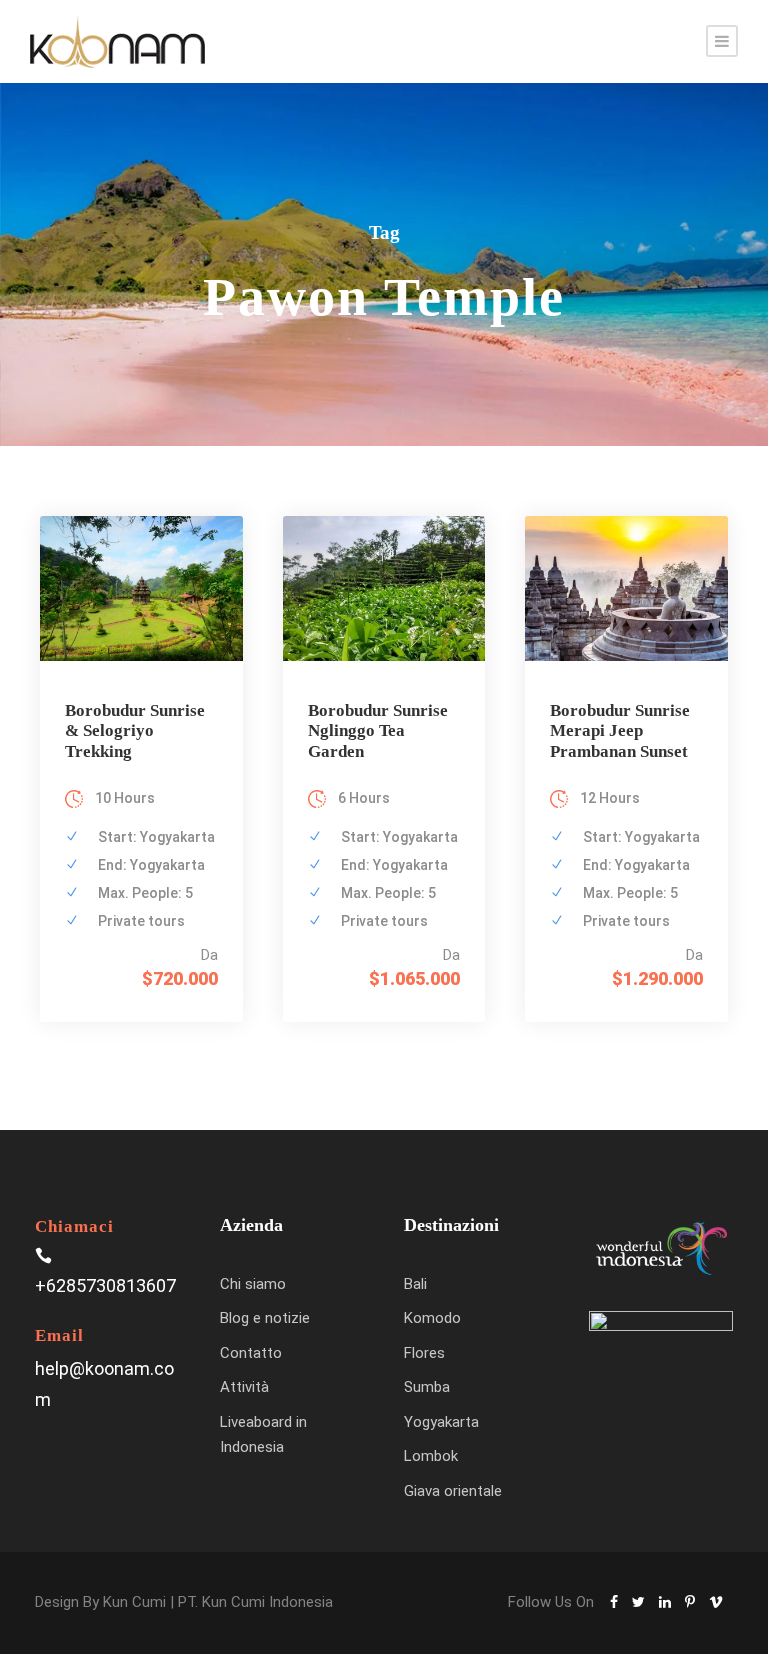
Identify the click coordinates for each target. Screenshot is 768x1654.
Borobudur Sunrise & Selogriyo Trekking (135, 731)
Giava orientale (453, 1491)
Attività (244, 1387)
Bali (415, 1284)
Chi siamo (253, 1284)
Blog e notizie (265, 1318)
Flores (424, 1353)
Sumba (427, 1387)
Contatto (251, 1353)
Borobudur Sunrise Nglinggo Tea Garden (378, 731)
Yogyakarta (441, 1422)
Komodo (432, 1318)
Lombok (431, 1456)
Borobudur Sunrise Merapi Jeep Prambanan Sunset (620, 731)
